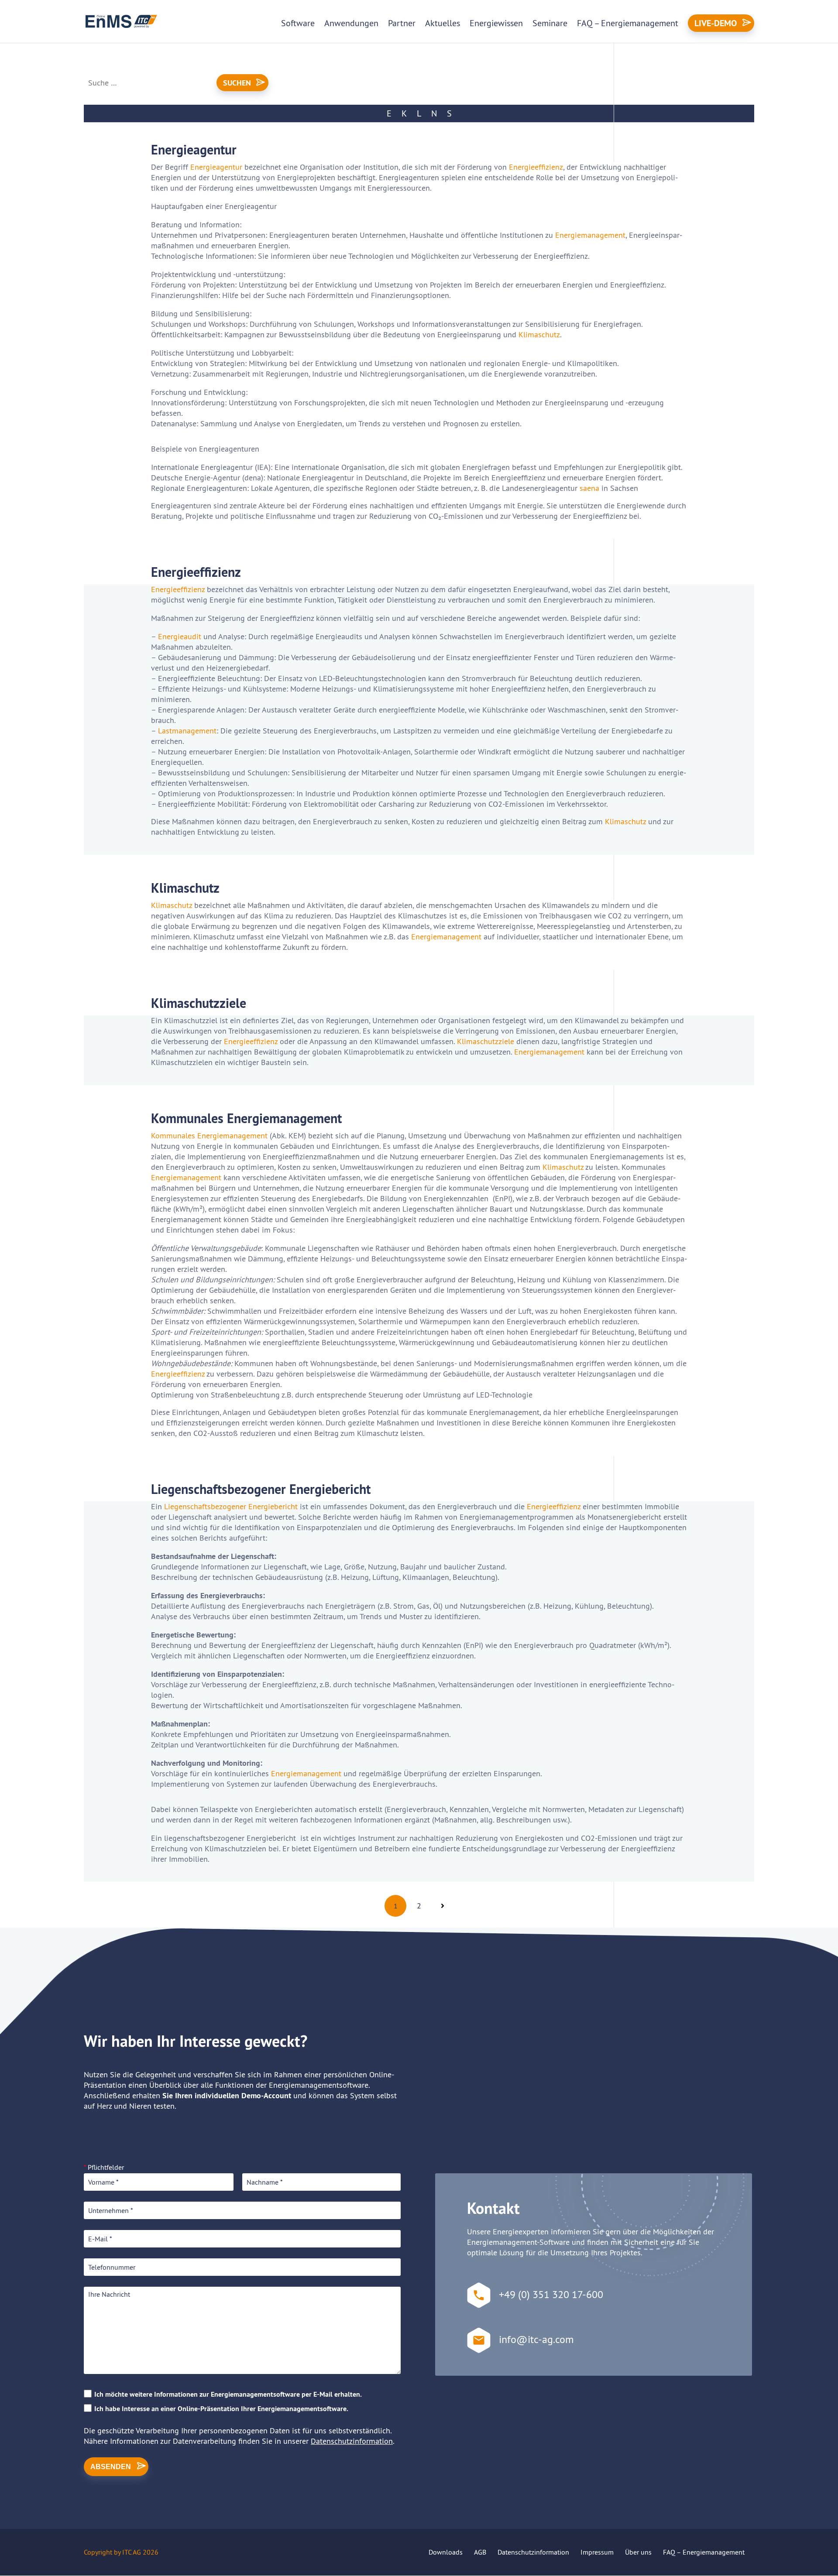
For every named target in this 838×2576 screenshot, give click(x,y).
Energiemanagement (590, 235)
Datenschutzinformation (352, 2441)
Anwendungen (351, 23)
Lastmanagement (187, 731)
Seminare (550, 23)
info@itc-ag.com (536, 2339)
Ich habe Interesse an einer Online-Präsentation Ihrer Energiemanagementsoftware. (221, 2409)
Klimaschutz (539, 334)
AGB (480, 2552)
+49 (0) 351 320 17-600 (551, 2294)
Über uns (638, 2552)
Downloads (446, 2552)
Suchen (237, 83)
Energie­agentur (216, 167)
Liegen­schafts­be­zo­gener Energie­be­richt (231, 1506)
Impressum (597, 2552)
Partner (402, 23)
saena (591, 488)
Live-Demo (716, 23)
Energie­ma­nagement (446, 937)
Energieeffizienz (178, 1374)
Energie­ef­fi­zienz (536, 167)
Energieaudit (180, 636)
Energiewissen (496, 23)
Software (298, 23)
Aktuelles (443, 23)
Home (96, 56)
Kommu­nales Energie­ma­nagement (209, 1136)
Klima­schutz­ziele (486, 1041)
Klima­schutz (625, 821)
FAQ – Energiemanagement (628, 23)
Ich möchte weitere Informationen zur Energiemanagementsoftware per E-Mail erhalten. (228, 2394)
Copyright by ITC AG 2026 (121, 2552)
